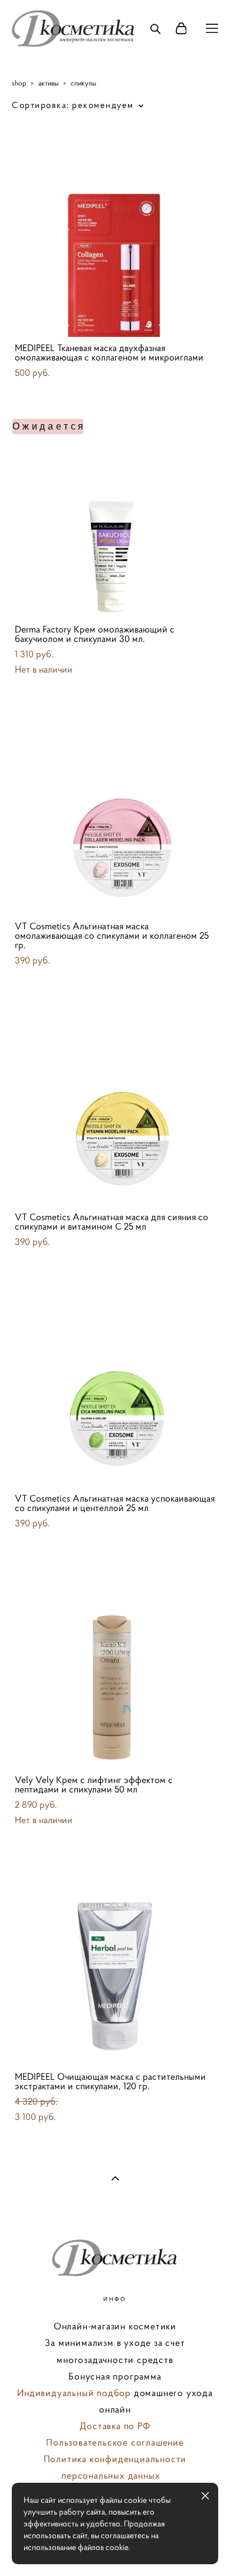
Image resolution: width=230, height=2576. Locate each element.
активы (48, 83)
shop (19, 83)
